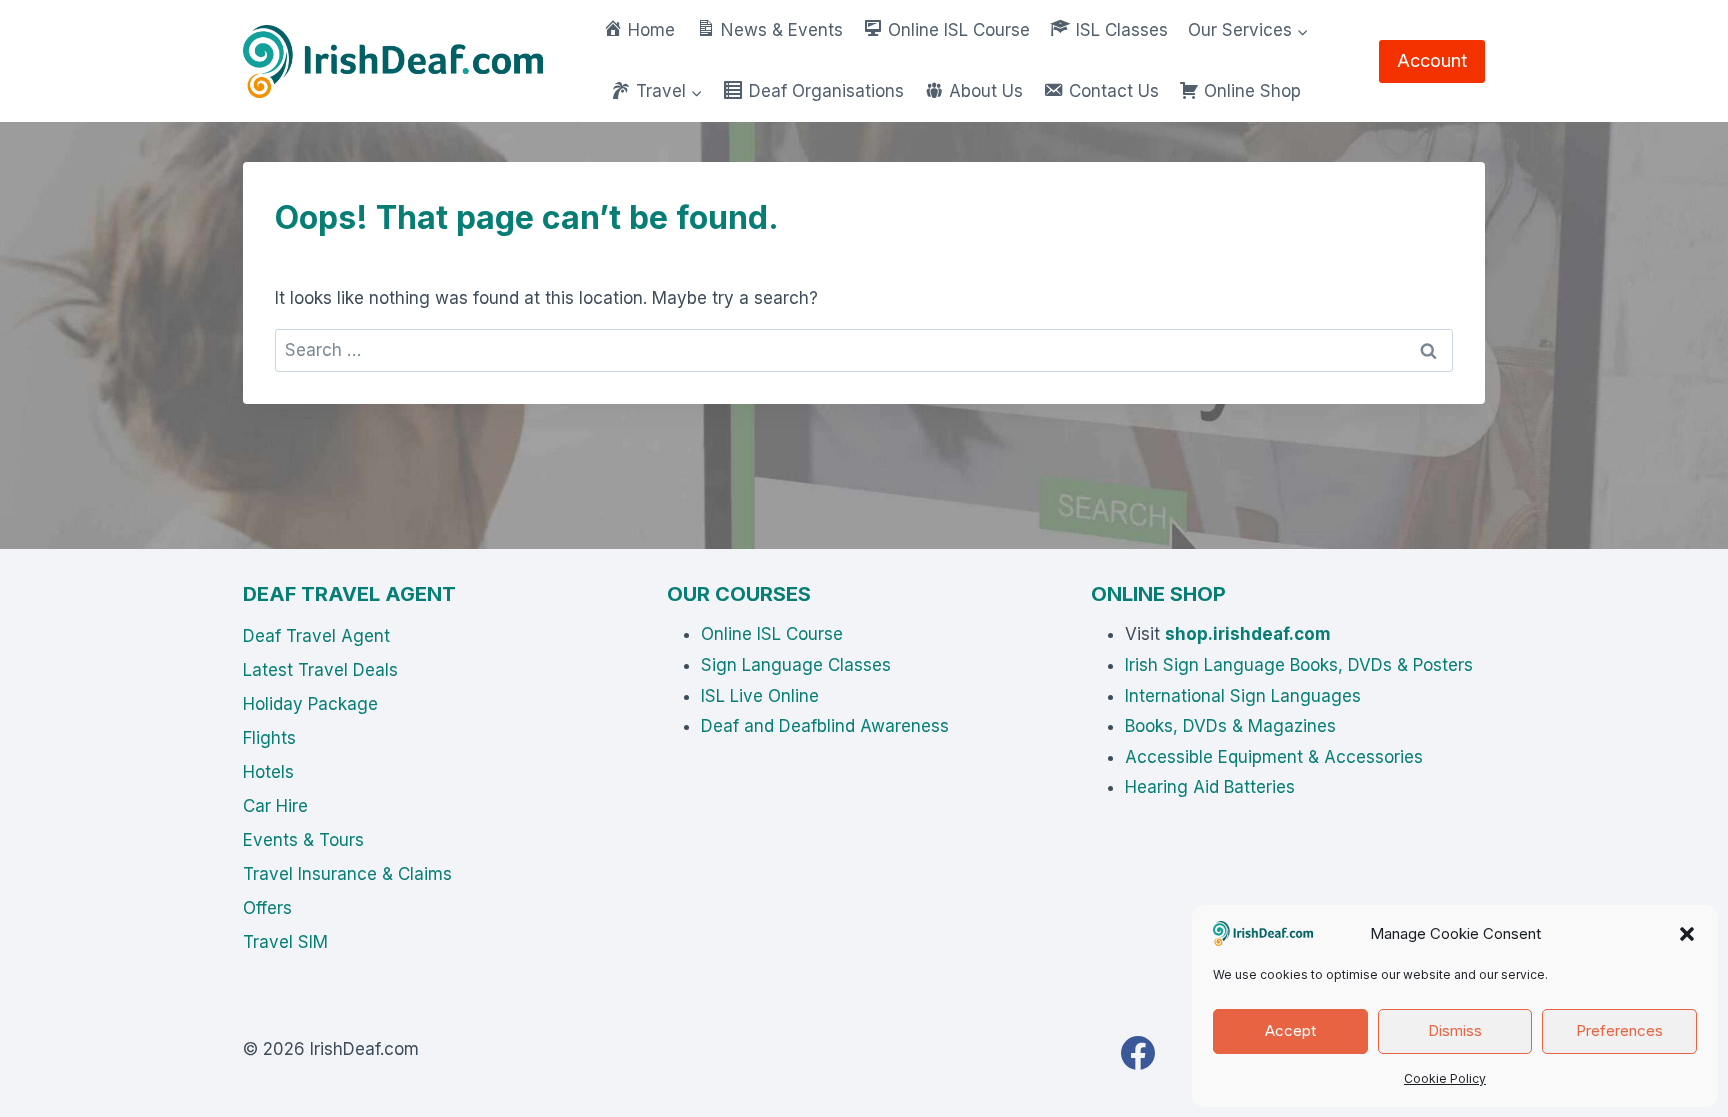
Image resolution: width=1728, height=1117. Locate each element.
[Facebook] (1138, 1053)
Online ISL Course (772, 634)
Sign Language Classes (796, 665)
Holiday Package (310, 704)
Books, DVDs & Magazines (1230, 726)
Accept (1290, 1030)
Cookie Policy (1445, 1078)
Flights (269, 738)
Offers (267, 908)
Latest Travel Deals (320, 670)
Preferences (1619, 1030)
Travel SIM (285, 942)
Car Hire (275, 806)
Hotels (268, 772)
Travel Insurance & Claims (347, 874)
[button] (1687, 934)
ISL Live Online (760, 696)
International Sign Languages (1243, 696)
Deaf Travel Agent (316, 636)
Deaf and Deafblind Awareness (825, 726)
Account (1432, 60)
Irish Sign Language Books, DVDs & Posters (1299, 665)
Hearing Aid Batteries (1210, 787)
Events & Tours (303, 840)
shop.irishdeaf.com (1248, 634)
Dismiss (1455, 1030)
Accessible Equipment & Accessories (1274, 757)
